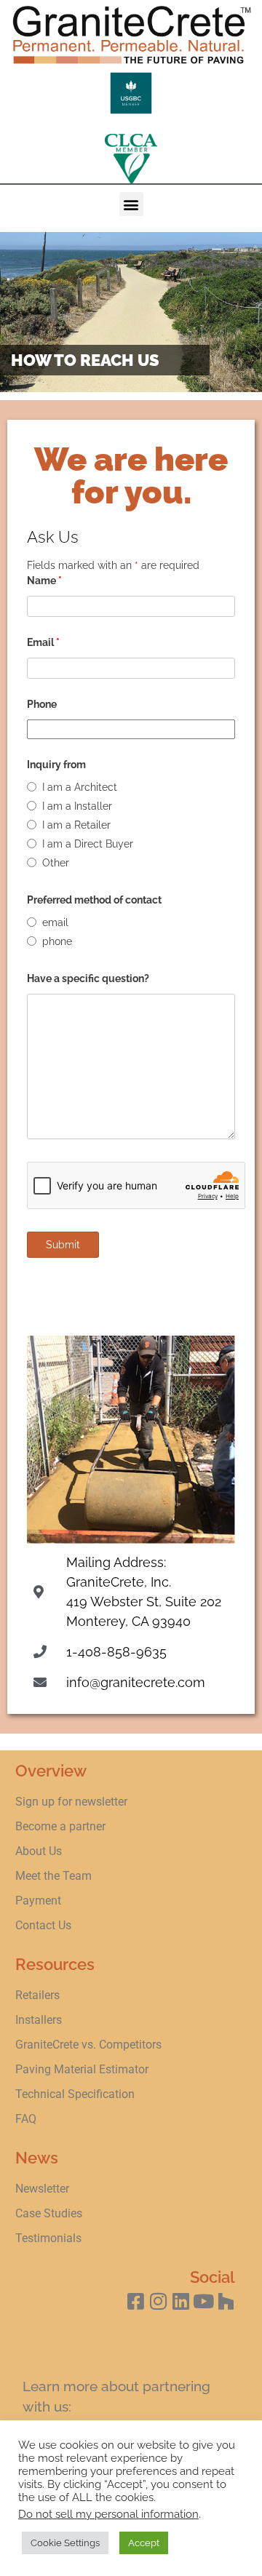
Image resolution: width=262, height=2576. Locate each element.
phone (57, 941)
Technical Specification (76, 2094)
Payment (38, 1901)
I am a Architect (80, 787)
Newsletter (42, 2189)
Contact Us (43, 1925)
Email (43, 642)
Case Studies (49, 2213)
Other (56, 863)
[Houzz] (226, 2301)
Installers (39, 2020)
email (55, 922)
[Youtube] (203, 2301)
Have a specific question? (88, 978)
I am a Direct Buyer (88, 844)
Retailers (37, 1995)
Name (44, 581)
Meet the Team (53, 1876)
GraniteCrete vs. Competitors (88, 2045)
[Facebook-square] (136, 2301)
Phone (42, 704)
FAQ (26, 2119)
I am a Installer (77, 806)
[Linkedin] (181, 2301)
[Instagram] (158, 2301)
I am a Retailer (76, 825)
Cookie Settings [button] (65, 2543)
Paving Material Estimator (82, 2069)
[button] (131, 204)
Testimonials (48, 2238)
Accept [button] (144, 2543)
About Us (39, 1851)
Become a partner (60, 1826)
